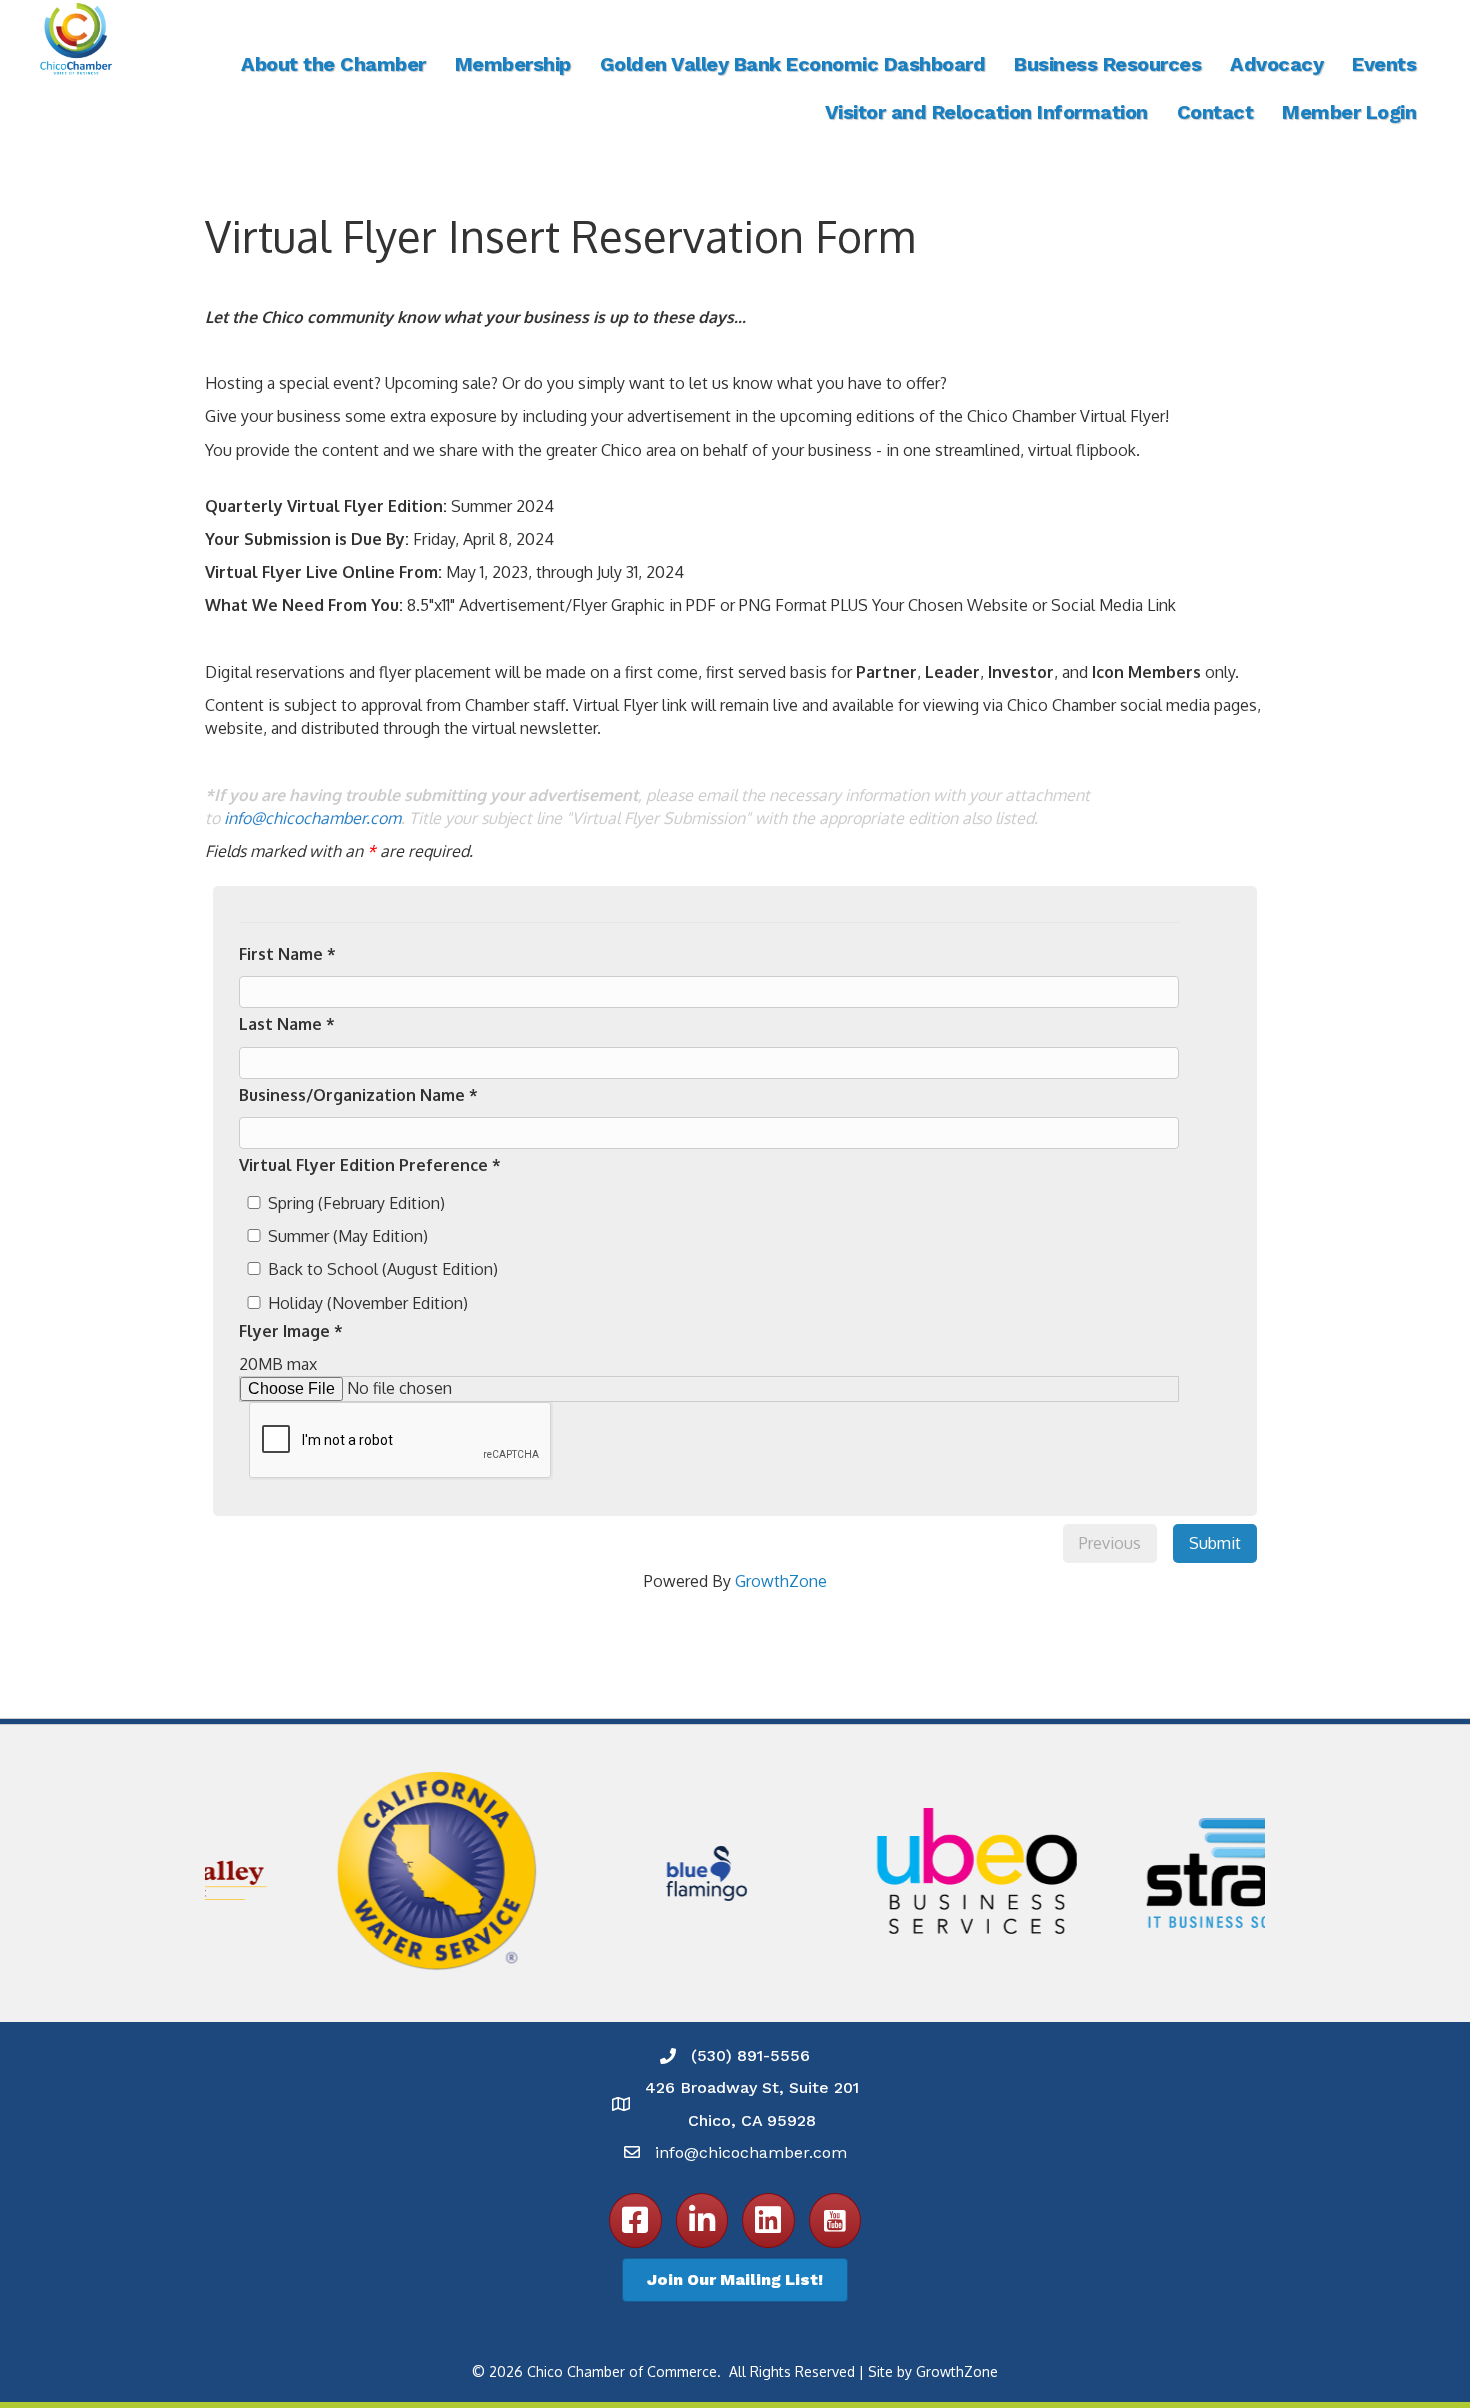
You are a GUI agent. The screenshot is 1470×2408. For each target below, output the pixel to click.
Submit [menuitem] (1215, 1543)
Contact (1215, 112)
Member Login (1349, 112)
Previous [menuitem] (1110, 1543)
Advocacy (1276, 64)
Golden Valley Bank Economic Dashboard (793, 64)
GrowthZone (781, 1581)
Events (1384, 64)
